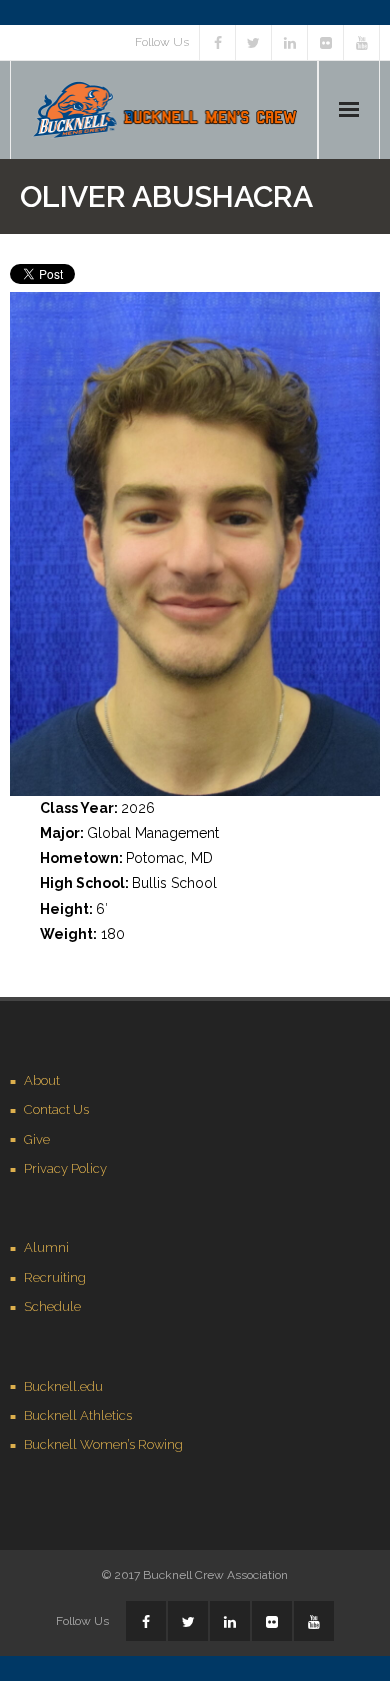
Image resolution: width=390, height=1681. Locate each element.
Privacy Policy (65, 1168)
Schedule (52, 1306)
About (42, 1080)
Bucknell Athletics (78, 1415)
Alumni (46, 1247)
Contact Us (56, 1109)
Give (37, 1139)
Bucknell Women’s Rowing (103, 1444)
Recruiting (55, 1277)
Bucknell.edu (63, 1386)
